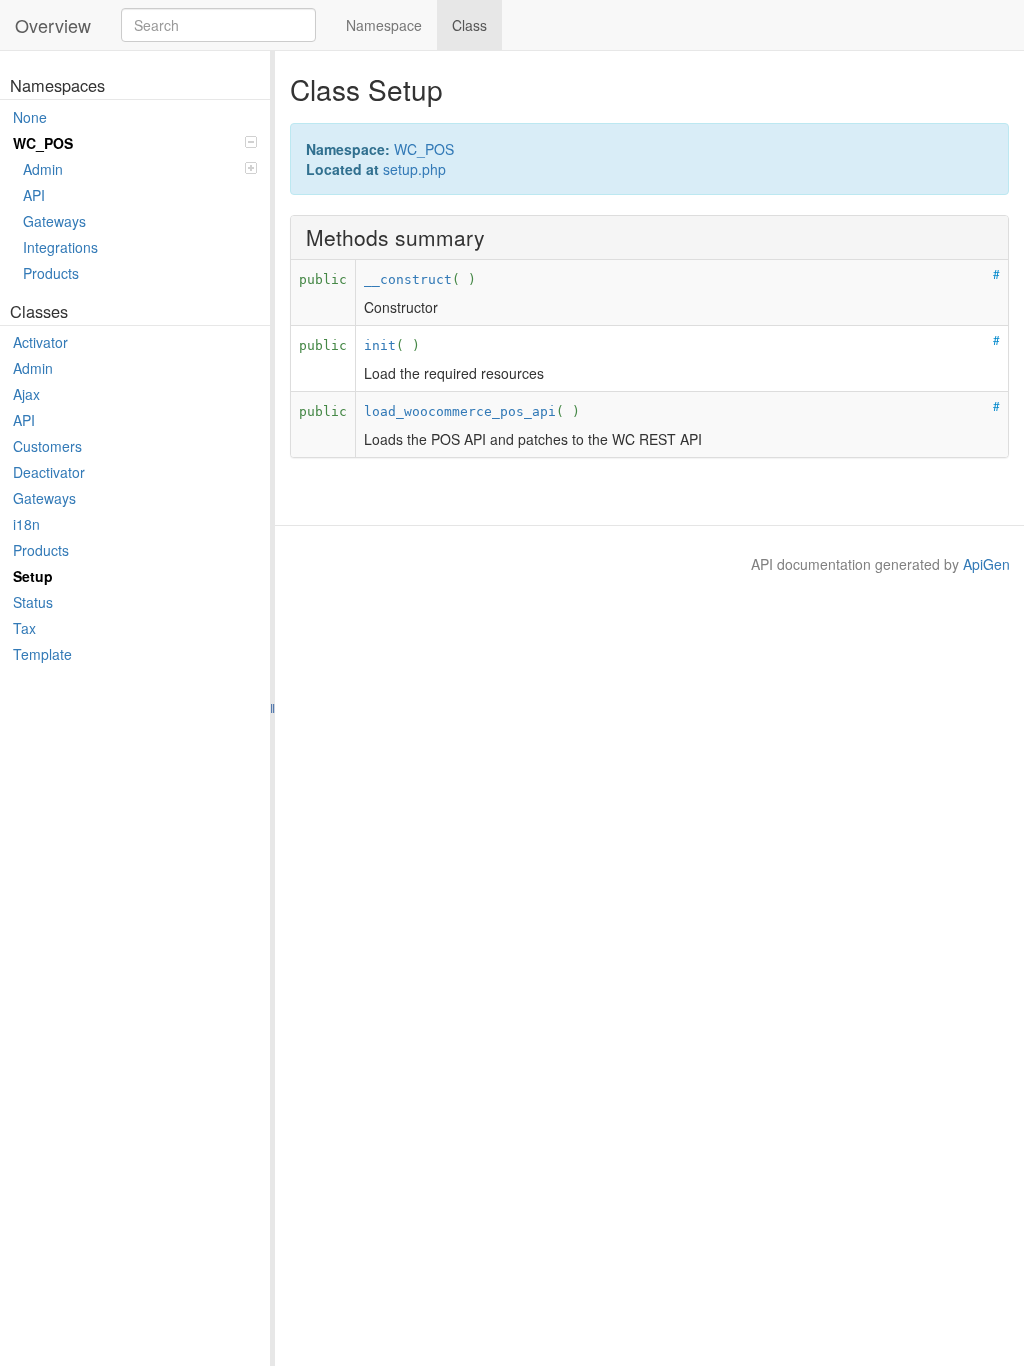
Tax (24, 628)
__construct (408, 279)
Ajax (26, 394)
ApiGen (986, 564)
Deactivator (49, 472)
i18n (26, 524)
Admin (43, 169)
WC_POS (43, 143)
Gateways (54, 221)
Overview (53, 25)
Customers (47, 446)
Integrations (60, 247)
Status (33, 602)
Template (42, 654)
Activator (40, 342)
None (30, 117)
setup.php (414, 169)
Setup (33, 576)
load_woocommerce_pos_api (460, 411)
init (380, 345)
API (34, 195)
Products (51, 273)
